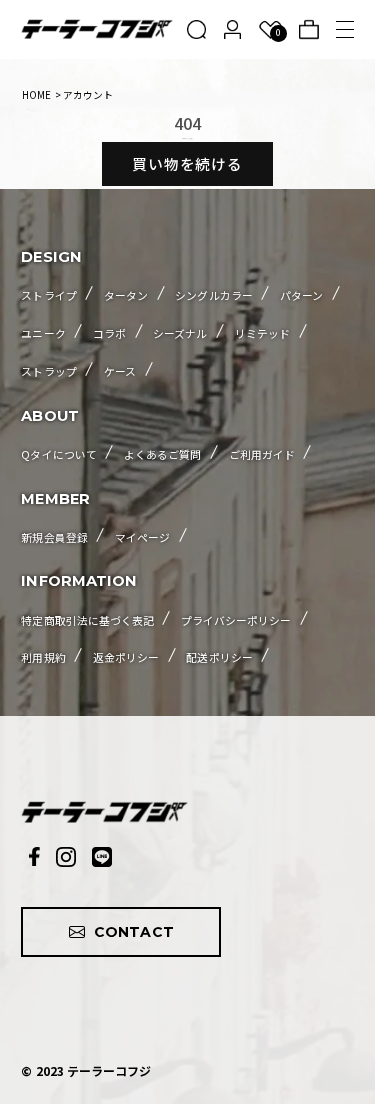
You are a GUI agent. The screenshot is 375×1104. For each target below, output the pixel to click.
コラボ (109, 333)
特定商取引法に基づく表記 (87, 620)
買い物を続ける (188, 163)
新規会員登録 (54, 537)
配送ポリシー (219, 657)
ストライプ (48, 295)
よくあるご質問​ (162, 454)
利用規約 (43, 657)
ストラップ (48, 371)
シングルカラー (213, 295)
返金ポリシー (126, 657)
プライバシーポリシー (236, 620)
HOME (36, 95)
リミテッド (262, 333)
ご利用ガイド (262, 454)
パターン (301, 295)
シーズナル (180, 333)
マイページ (142, 537)
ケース (120, 371)
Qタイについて (58, 454)
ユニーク (43, 333)
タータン (126, 295)
